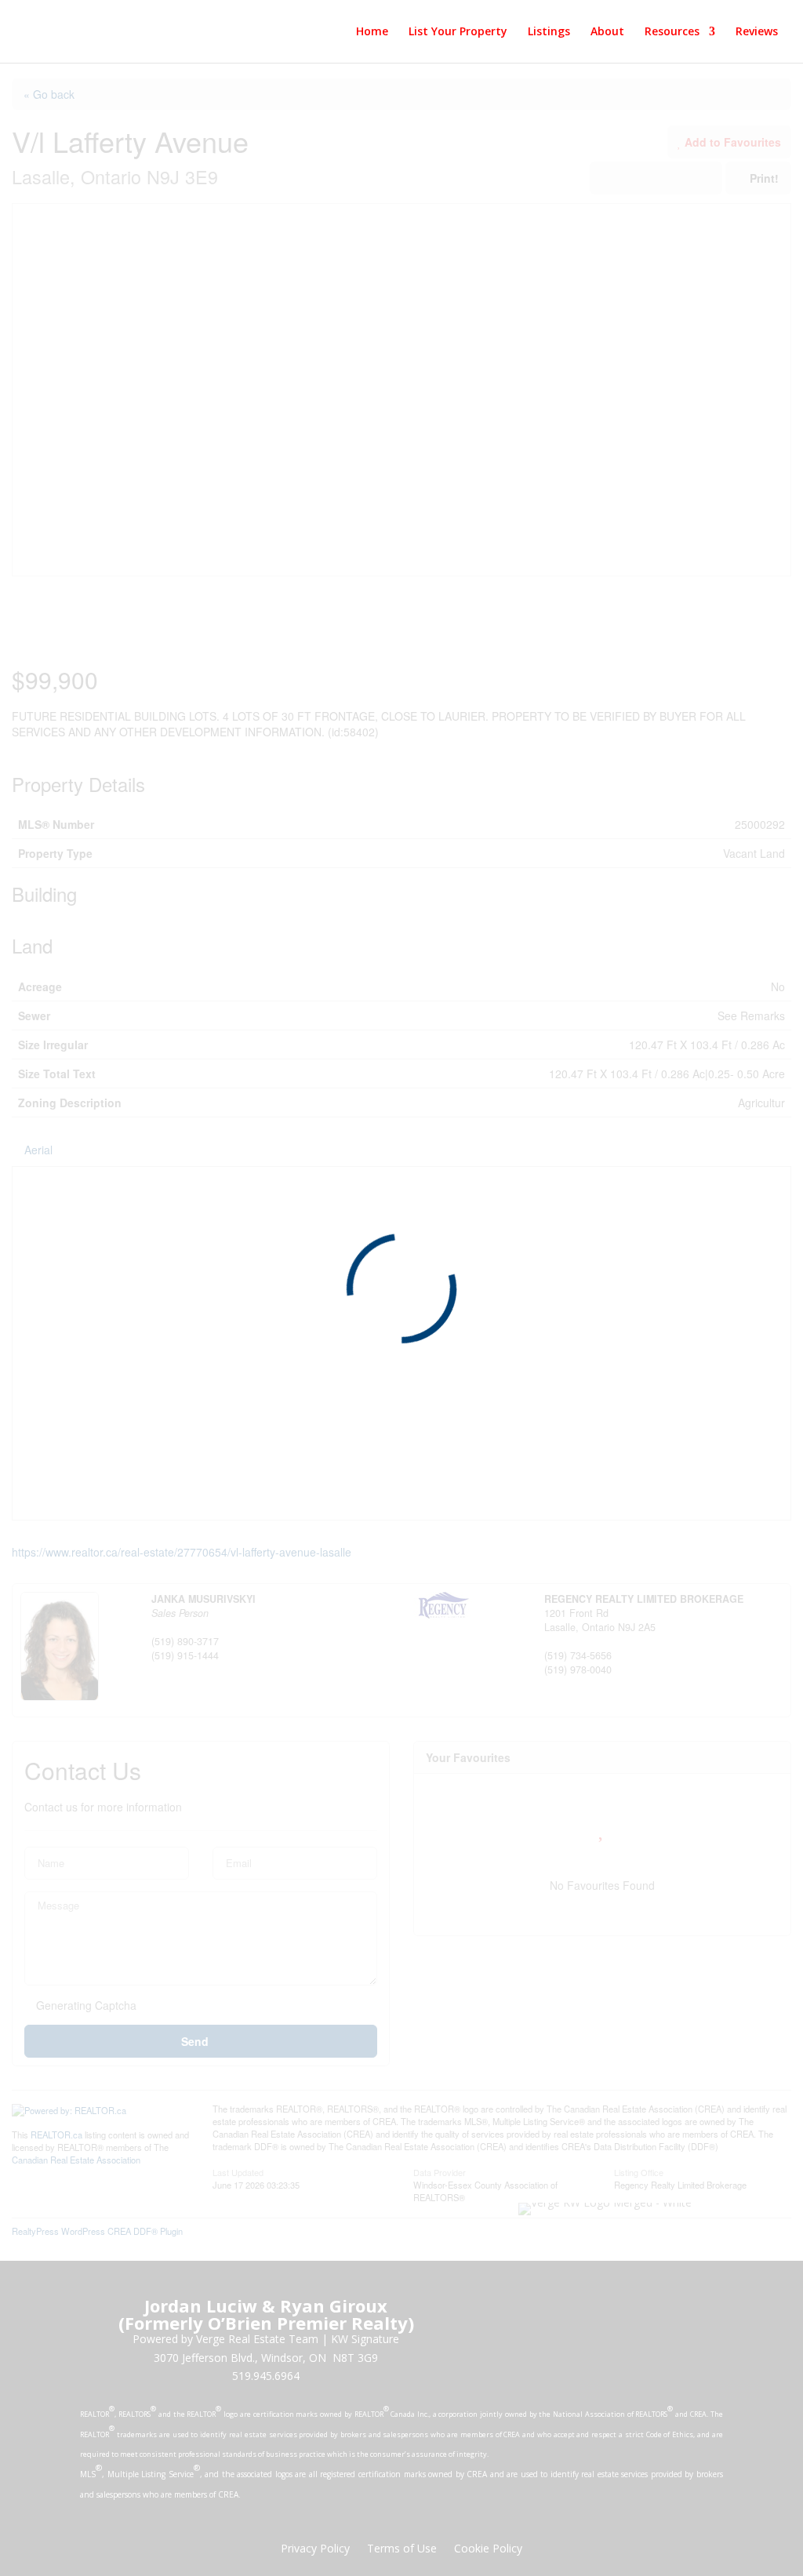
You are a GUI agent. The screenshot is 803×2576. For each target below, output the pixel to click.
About (607, 32)
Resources (672, 32)
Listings (549, 32)
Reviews (757, 32)
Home (372, 32)
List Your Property (458, 32)
